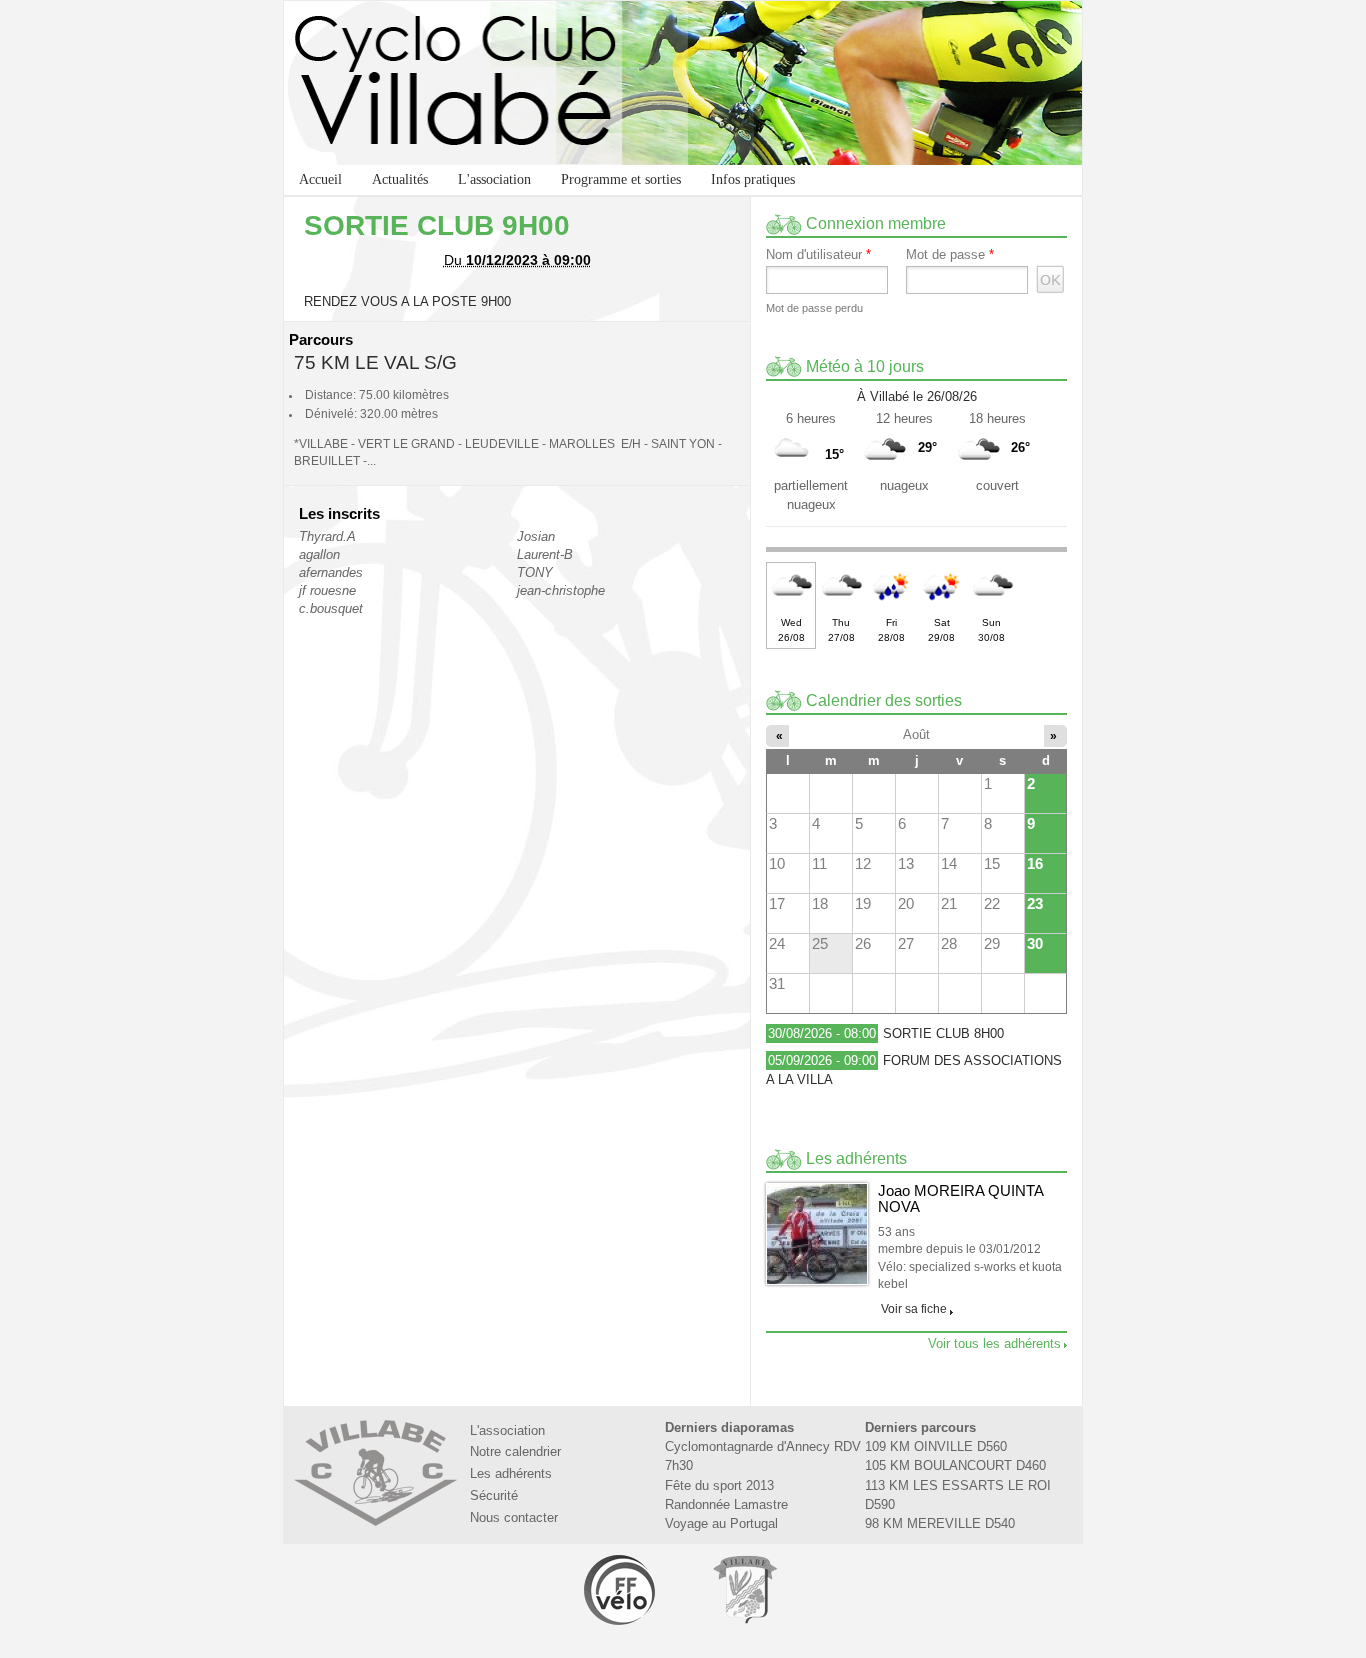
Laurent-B (545, 554)
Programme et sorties (621, 179)
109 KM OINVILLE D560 (936, 1446)
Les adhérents (511, 1473)
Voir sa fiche (914, 1309)
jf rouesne (327, 590)
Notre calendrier (515, 1451)
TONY (535, 572)
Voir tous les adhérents (994, 1343)
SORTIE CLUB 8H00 (943, 1033)
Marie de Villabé (745, 1589)
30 (1035, 943)
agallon (319, 554)
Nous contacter (514, 1517)
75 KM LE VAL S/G (375, 362)
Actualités (400, 179)
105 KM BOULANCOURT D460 (955, 1465)
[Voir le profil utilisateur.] (817, 1234)
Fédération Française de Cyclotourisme (621, 1589)
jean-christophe (561, 590)
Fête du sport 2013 (719, 1485)
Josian (536, 536)
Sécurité (494, 1495)
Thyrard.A (327, 536)
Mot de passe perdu (814, 308)
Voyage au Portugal (721, 1523)
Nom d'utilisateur (818, 255)
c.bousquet (331, 608)
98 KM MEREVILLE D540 (940, 1523)
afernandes (331, 572)
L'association (494, 179)
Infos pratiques (753, 179)
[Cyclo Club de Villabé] (683, 83)
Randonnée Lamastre (726, 1504)
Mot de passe (950, 255)
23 (1035, 903)
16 (1035, 863)
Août (916, 734)
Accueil (320, 179)
